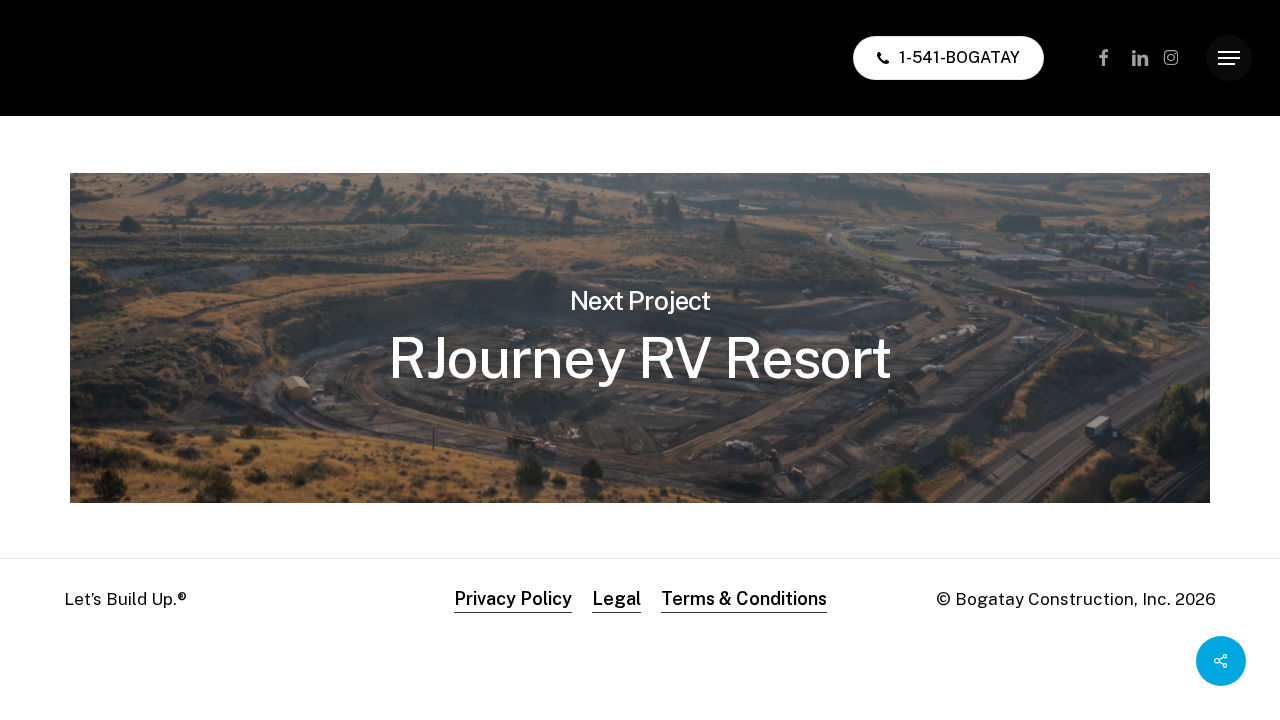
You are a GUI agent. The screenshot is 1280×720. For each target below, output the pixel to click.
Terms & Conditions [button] (744, 598)
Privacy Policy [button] (513, 598)
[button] (1229, 58)
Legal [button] (616, 598)
